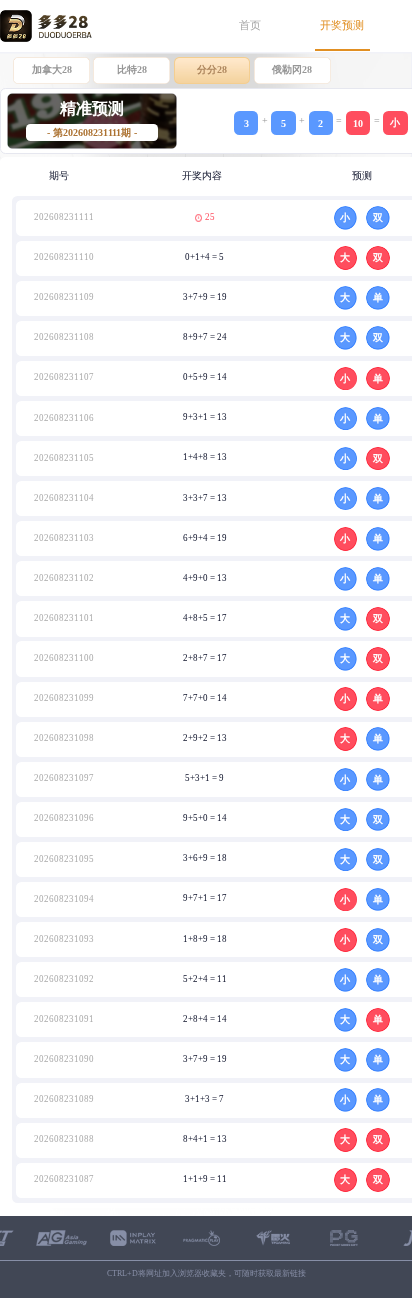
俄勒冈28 (292, 69)
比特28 (132, 69)
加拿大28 (52, 69)
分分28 (212, 69)
